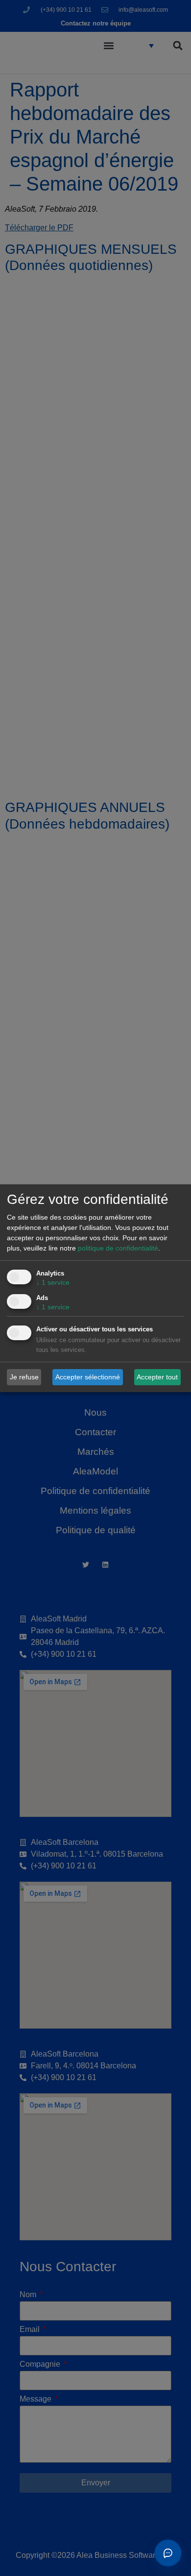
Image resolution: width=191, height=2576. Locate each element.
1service (53, 1282)
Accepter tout (157, 1377)
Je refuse (24, 1377)
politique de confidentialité (118, 1248)
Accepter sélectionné (88, 1377)
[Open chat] (168, 2553)
